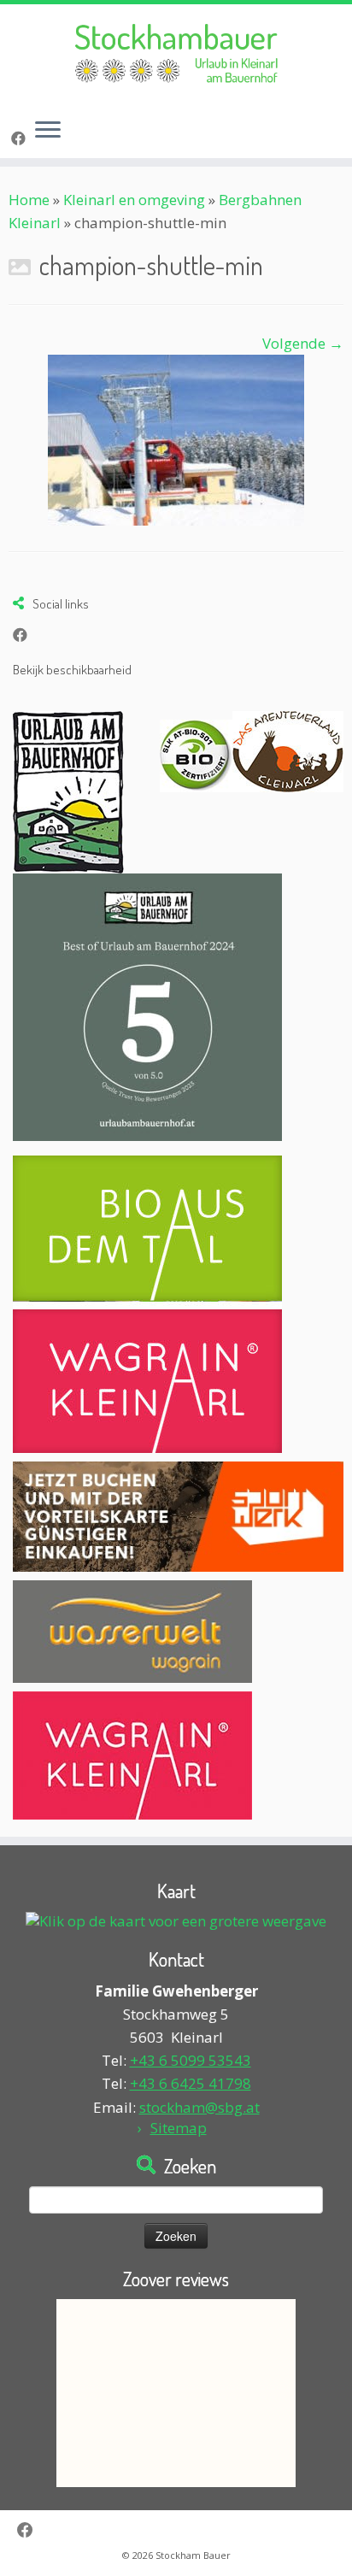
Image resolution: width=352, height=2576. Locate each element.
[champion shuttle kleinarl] (176, 439)
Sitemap (179, 2128)
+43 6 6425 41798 (191, 2083)
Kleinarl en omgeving (134, 200)
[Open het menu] (48, 131)
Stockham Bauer (193, 2555)
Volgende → (303, 343)
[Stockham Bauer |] (176, 54)
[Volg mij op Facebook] (21, 138)
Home (29, 200)
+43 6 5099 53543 (191, 2060)
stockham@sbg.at (199, 2107)
